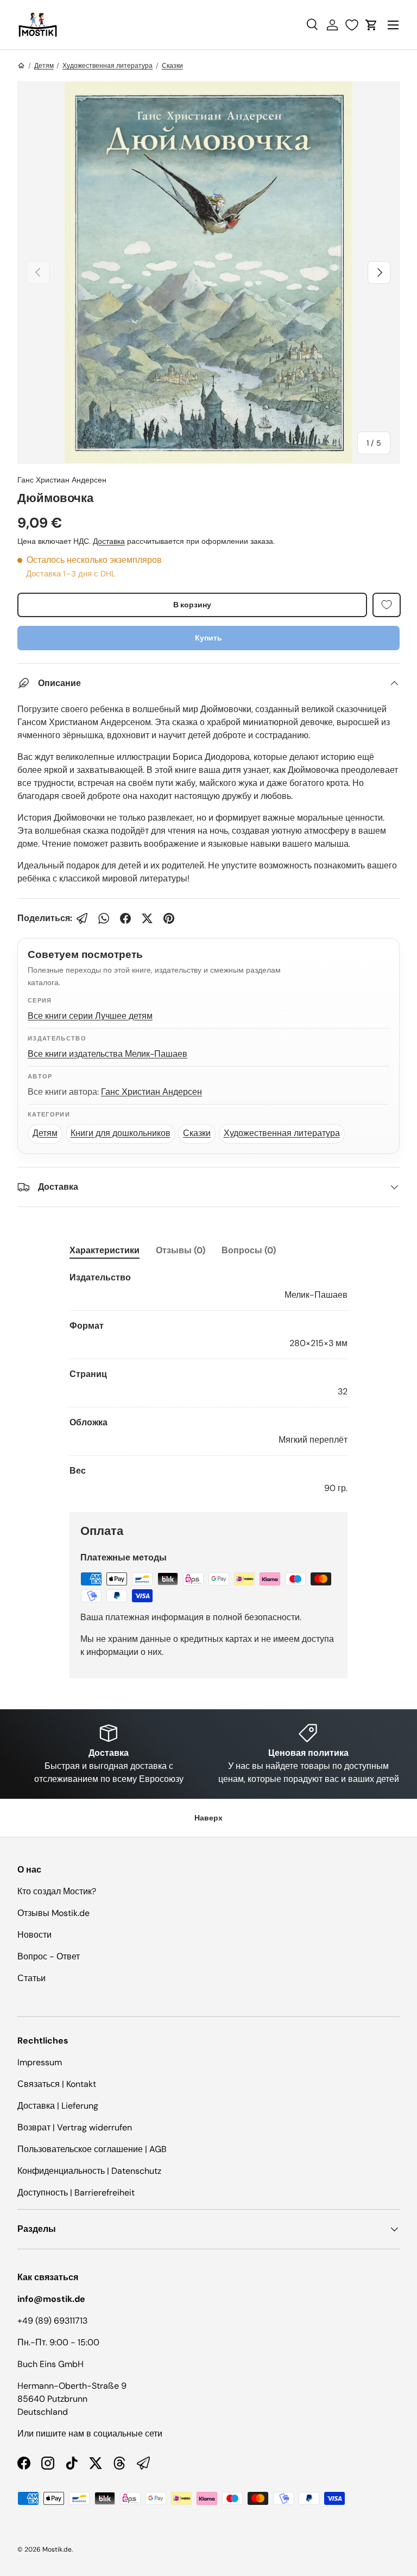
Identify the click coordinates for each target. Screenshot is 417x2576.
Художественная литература (108, 66)
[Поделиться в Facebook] (125, 918)
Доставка (109, 541)
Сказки (172, 66)
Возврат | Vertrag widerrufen (75, 2127)
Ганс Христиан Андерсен (62, 480)
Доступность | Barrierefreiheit (76, 2193)
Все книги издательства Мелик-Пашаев (108, 1054)
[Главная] (21, 66)
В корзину (192, 605)
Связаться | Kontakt (57, 2084)
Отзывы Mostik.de (53, 1913)
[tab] (105, 1250)
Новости (34, 1935)
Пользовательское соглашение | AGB (92, 2149)
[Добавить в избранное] (387, 605)
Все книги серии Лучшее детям (90, 1016)
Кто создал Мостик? (57, 1891)
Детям (44, 66)
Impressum (40, 2062)
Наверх (208, 1818)
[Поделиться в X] (147, 918)
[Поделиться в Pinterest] (169, 918)
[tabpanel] (208, 1383)
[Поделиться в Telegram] (82, 918)
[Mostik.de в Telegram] (143, 2463)
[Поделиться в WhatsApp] (104, 918)
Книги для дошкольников (121, 1133)
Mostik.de (57, 2549)
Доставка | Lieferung (58, 2106)
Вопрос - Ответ (49, 1956)
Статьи (31, 1978)
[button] (371, 25)
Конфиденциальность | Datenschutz (89, 2171)
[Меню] (393, 25)
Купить (208, 638)
